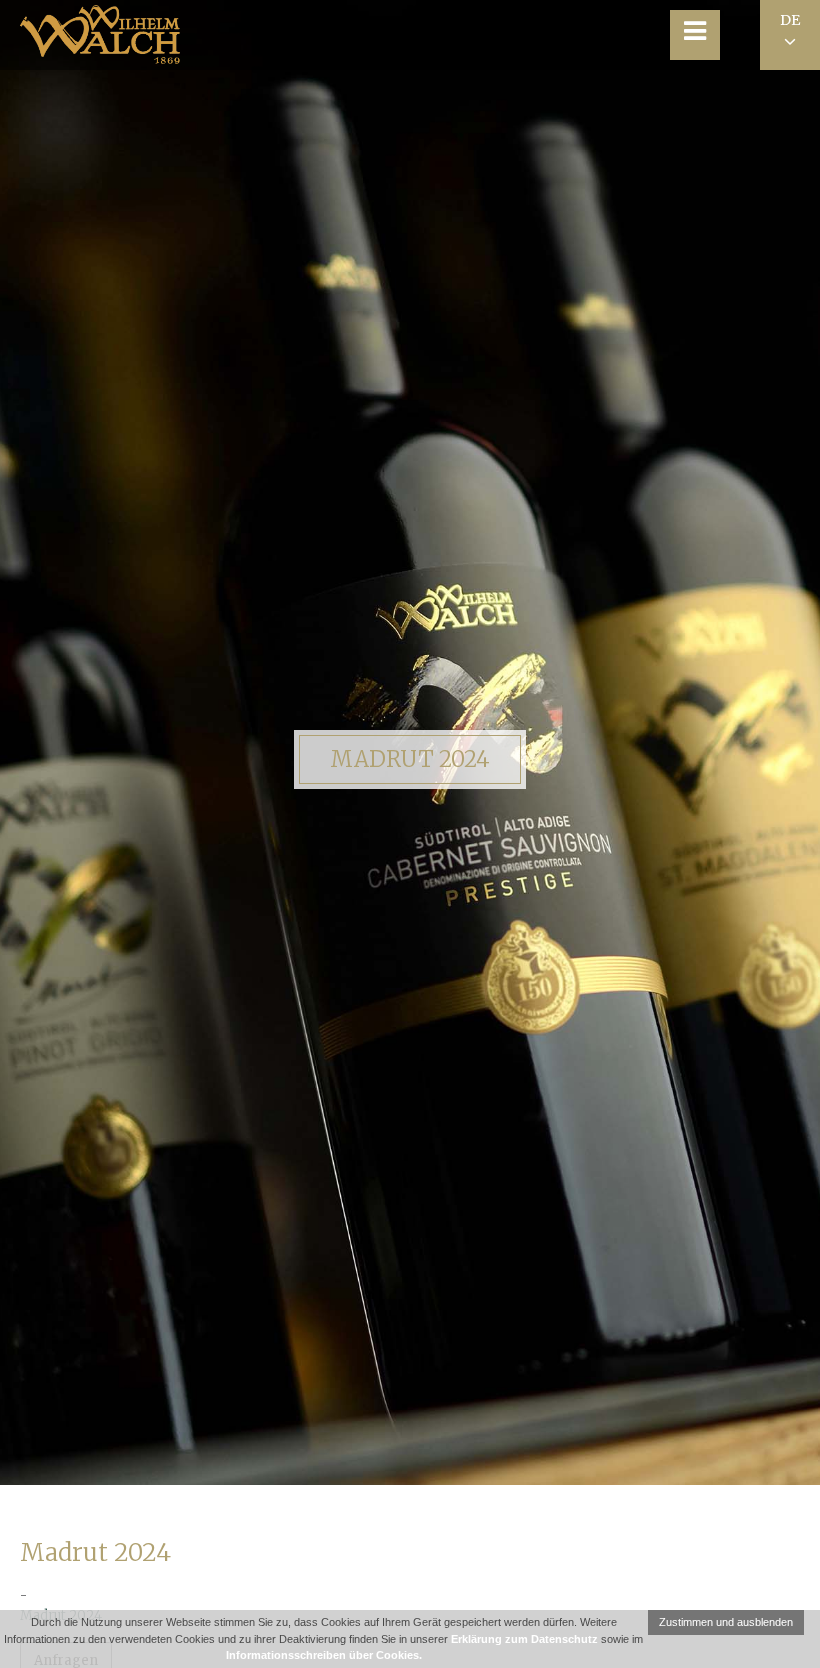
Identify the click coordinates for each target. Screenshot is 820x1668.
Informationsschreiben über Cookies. (324, 1655)
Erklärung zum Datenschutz (524, 1639)
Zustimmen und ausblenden (726, 1622)
